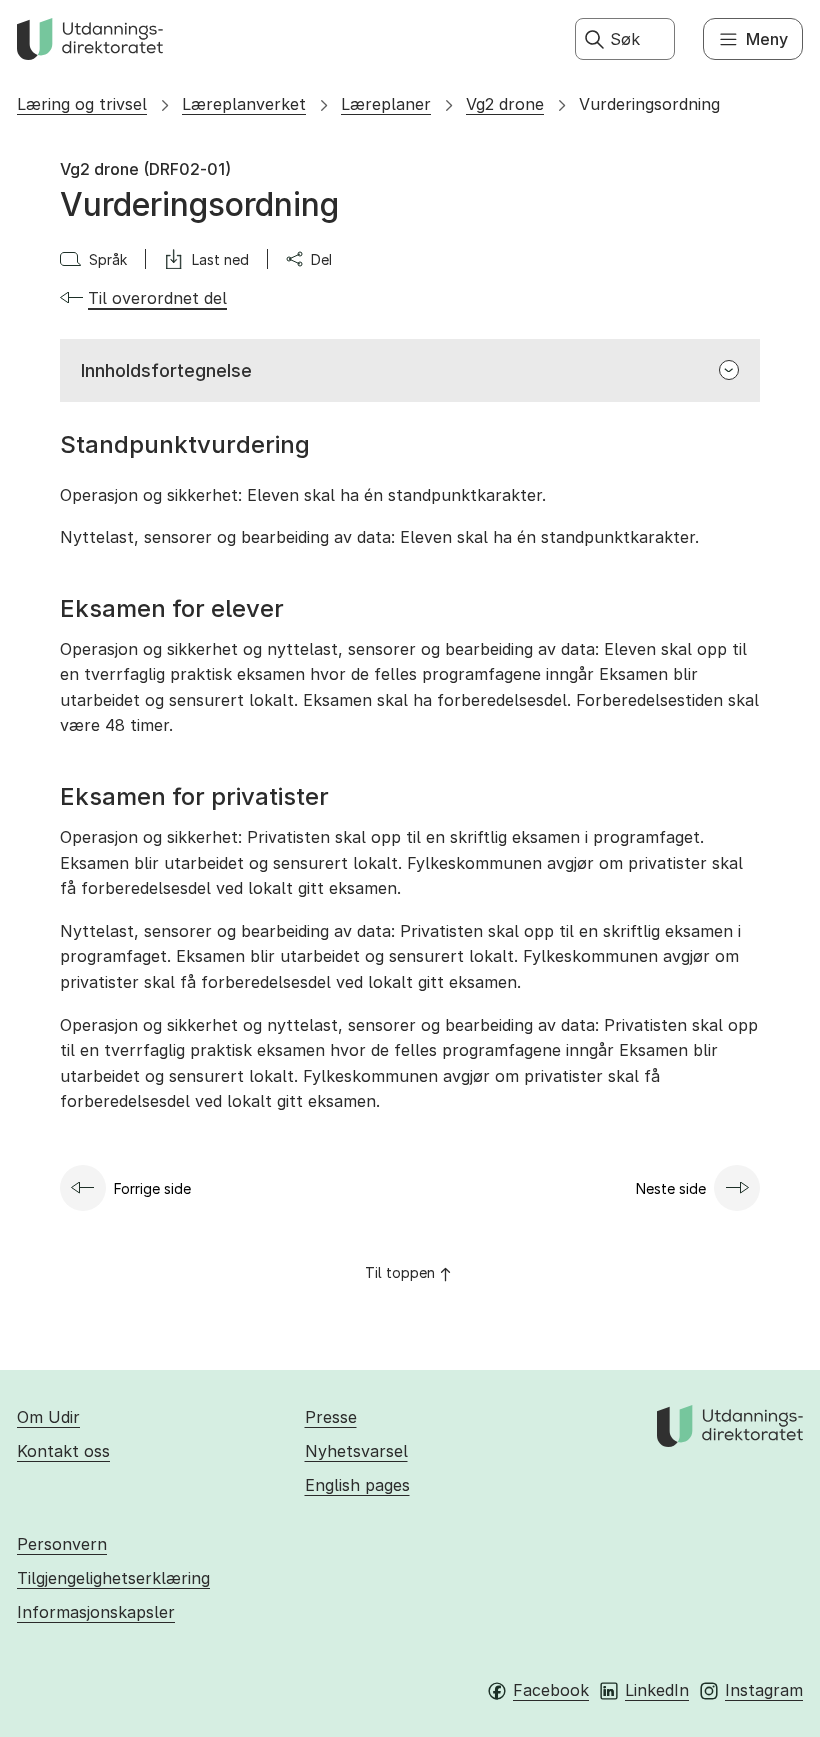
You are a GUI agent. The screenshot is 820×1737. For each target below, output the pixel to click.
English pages (357, 1485)
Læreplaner (386, 104)
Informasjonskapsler (96, 1612)
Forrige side (152, 1188)
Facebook (551, 1690)
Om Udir (48, 1417)
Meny (767, 39)
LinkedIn (657, 1690)
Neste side (671, 1188)
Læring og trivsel (82, 104)
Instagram (764, 1690)
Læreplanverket (244, 104)
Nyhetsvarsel (356, 1451)
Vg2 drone (505, 104)
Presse (331, 1417)
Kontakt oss (63, 1451)
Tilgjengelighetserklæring (113, 1578)
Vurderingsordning (649, 104)
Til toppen (400, 1272)
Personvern (62, 1544)
